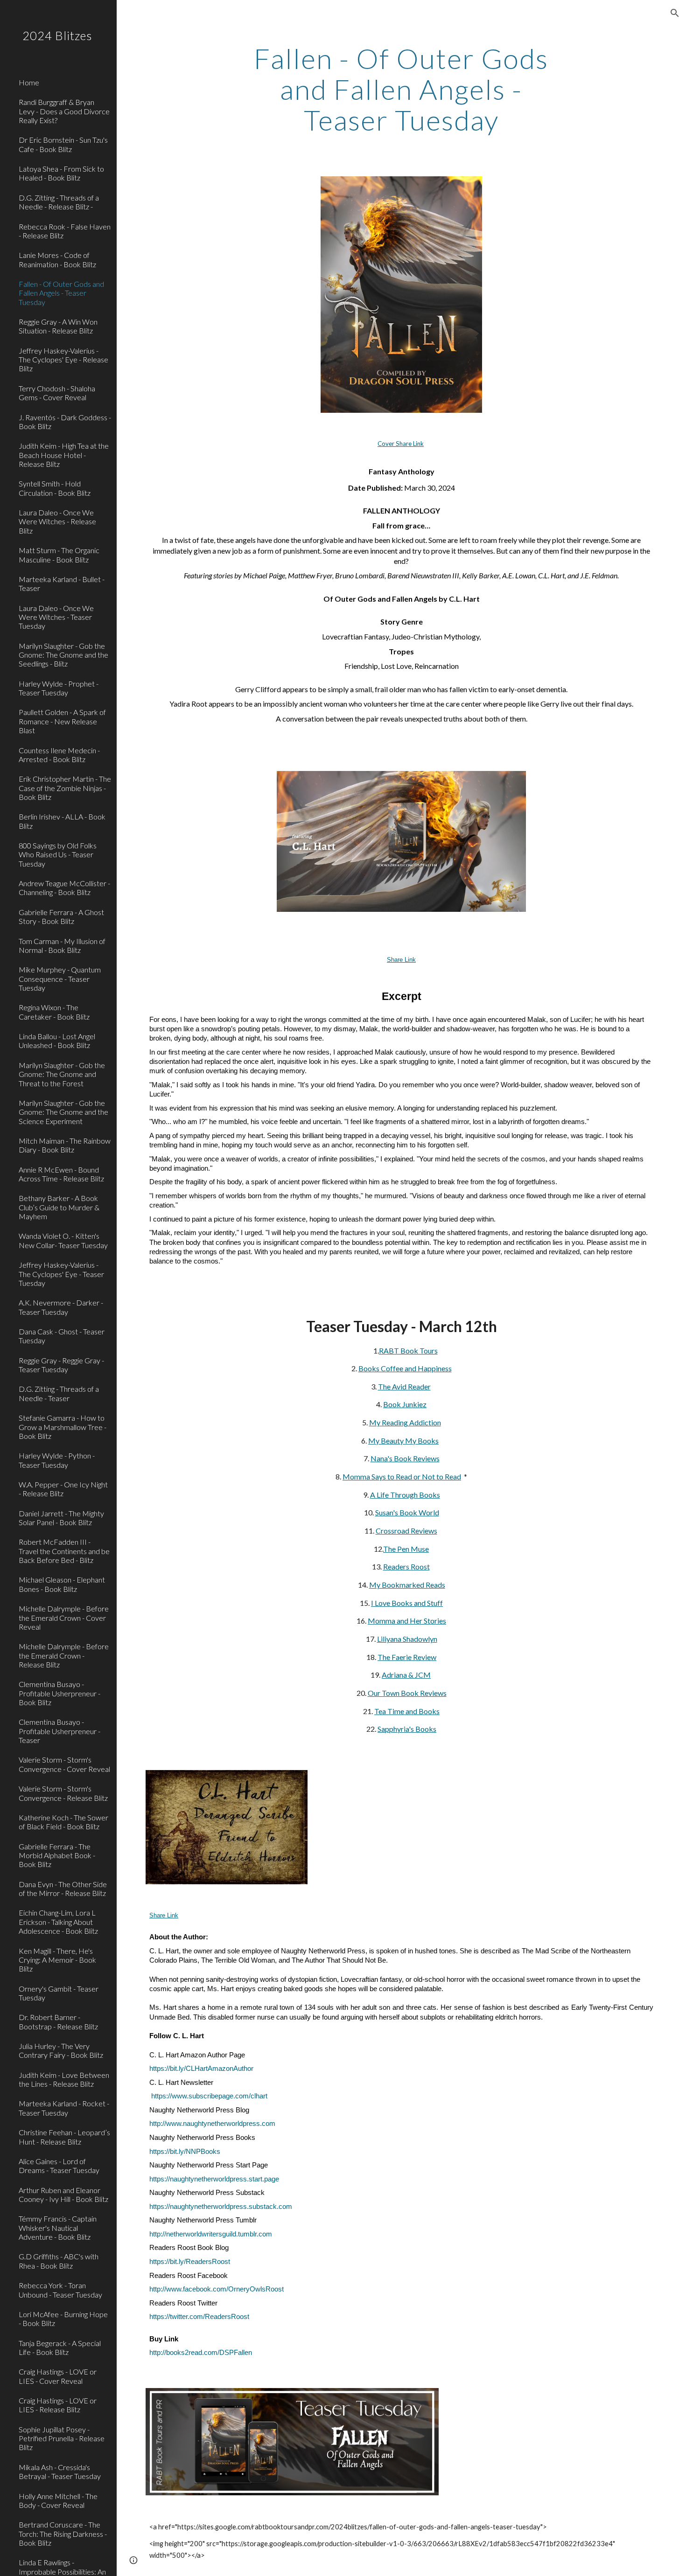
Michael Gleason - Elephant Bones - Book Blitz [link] (62, 1584)
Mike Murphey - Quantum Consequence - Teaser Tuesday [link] (60, 979)
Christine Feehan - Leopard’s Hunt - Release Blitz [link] (64, 2137)
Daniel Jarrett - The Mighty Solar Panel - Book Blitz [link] (61, 1518)
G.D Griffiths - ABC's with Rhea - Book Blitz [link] (59, 2261)
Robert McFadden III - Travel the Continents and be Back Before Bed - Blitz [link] (64, 1551)
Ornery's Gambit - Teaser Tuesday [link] (59, 1993)
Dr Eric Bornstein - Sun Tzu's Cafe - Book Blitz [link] (63, 144)
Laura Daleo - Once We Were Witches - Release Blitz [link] (57, 521)
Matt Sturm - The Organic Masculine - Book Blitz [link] (59, 555)
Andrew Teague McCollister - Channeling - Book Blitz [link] (64, 888)
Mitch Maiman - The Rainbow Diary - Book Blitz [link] (65, 1145)
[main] (401, 89)
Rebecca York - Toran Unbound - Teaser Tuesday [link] (60, 2290)
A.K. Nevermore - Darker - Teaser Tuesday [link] (61, 1307)
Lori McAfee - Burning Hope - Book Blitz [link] (63, 2319)
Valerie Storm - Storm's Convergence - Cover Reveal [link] (64, 1764)
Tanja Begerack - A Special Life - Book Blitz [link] (60, 2347)
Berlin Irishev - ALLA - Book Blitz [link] (62, 821)
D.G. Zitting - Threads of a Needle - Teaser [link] (59, 1393)
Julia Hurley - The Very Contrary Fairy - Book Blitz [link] (61, 2050)
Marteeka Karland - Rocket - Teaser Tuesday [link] (64, 2108)
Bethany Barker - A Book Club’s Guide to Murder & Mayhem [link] (59, 1207)
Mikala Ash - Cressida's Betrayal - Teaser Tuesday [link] (60, 2472)
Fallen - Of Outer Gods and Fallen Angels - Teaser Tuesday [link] (61, 293)
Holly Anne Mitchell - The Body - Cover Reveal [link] (58, 2500)
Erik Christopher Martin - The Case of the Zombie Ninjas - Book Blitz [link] (65, 788)
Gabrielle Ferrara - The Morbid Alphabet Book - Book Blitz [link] (57, 1855)
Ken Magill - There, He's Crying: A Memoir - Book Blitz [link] (57, 1960)
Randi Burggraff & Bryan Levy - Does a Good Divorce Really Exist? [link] (64, 111)
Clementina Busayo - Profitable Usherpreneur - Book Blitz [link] (59, 1693)
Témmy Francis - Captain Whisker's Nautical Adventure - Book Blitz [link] (58, 2228)
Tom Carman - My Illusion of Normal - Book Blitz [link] (62, 945)
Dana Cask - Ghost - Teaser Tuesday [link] (62, 1336)
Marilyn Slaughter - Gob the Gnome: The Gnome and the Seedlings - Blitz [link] (63, 655)
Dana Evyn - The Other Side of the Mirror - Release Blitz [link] (63, 1889)
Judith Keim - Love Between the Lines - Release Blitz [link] (64, 2079)
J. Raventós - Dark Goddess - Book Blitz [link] (65, 422)
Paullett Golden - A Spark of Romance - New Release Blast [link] (62, 721)
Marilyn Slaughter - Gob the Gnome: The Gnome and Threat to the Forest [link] (62, 1074)
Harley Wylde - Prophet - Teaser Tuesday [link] (59, 688)
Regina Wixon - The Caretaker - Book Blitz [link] (54, 1012)
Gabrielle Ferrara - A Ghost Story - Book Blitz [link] (61, 917)
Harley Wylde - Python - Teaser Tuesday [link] (57, 1460)
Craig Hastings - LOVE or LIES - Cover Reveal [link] (58, 2376)
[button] (675, 13)
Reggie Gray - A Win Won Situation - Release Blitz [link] (58, 326)
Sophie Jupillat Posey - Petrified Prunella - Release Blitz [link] (62, 2438)
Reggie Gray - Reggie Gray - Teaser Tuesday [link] (61, 1365)
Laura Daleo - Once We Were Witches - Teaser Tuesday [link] (56, 617)
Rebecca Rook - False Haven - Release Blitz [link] (65, 231)
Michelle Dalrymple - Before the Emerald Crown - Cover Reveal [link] (64, 1618)
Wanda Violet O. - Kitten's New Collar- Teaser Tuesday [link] (63, 1240)
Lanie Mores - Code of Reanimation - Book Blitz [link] (57, 259)
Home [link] (29, 82)
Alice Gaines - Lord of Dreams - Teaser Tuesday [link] (59, 2166)
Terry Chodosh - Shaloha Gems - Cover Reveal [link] (57, 393)
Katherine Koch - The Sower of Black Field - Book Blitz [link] (63, 1822)
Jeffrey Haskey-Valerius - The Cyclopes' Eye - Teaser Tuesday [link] (61, 1274)
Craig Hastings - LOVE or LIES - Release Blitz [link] (58, 2405)
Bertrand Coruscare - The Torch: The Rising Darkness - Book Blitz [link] (63, 2534)
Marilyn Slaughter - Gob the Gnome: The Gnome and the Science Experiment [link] (63, 1112)
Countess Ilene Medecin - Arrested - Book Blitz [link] (59, 755)
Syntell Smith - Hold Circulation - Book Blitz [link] (55, 488)
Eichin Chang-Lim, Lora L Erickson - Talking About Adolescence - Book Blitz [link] (58, 1922)
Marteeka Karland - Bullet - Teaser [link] (62, 583)
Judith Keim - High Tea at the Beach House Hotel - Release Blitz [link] (64, 455)
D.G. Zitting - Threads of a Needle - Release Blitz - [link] (59, 202)
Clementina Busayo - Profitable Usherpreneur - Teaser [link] (59, 1731)
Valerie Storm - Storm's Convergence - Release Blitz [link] (63, 1793)
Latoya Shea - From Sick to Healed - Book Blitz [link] (61, 173)
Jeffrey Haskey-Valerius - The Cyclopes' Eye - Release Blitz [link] (63, 360)
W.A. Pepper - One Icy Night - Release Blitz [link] (63, 1489)
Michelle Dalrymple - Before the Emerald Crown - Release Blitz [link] (64, 1655)
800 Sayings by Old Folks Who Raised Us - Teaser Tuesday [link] (58, 854)
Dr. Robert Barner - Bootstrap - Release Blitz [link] (58, 2021)
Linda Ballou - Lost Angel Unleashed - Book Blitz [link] (57, 1041)
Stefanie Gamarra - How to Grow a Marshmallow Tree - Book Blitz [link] (63, 1427)
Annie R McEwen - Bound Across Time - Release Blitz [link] (61, 1174)
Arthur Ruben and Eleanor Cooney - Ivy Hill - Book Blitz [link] (63, 2194)
